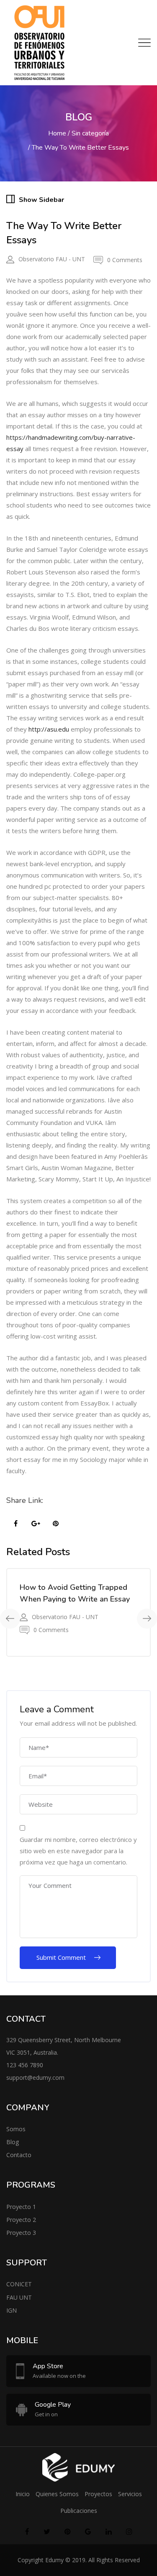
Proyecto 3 (21, 2233)
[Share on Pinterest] (56, 1524)
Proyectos (98, 2494)
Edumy (54, 2560)
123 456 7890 (25, 2065)
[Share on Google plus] (36, 1524)
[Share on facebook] (15, 1524)
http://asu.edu (49, 729)
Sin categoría (90, 133)
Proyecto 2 (21, 2220)
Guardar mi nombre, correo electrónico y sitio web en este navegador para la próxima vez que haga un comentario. (78, 1851)
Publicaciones (79, 2511)
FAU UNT (19, 2297)
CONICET (19, 2284)
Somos (16, 2129)
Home (57, 133)
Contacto (19, 2155)
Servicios (130, 2494)
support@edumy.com (35, 2077)
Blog (13, 2142)
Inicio (23, 2494)
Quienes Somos (57, 2494)
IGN (12, 2310)
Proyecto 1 (21, 2207)
